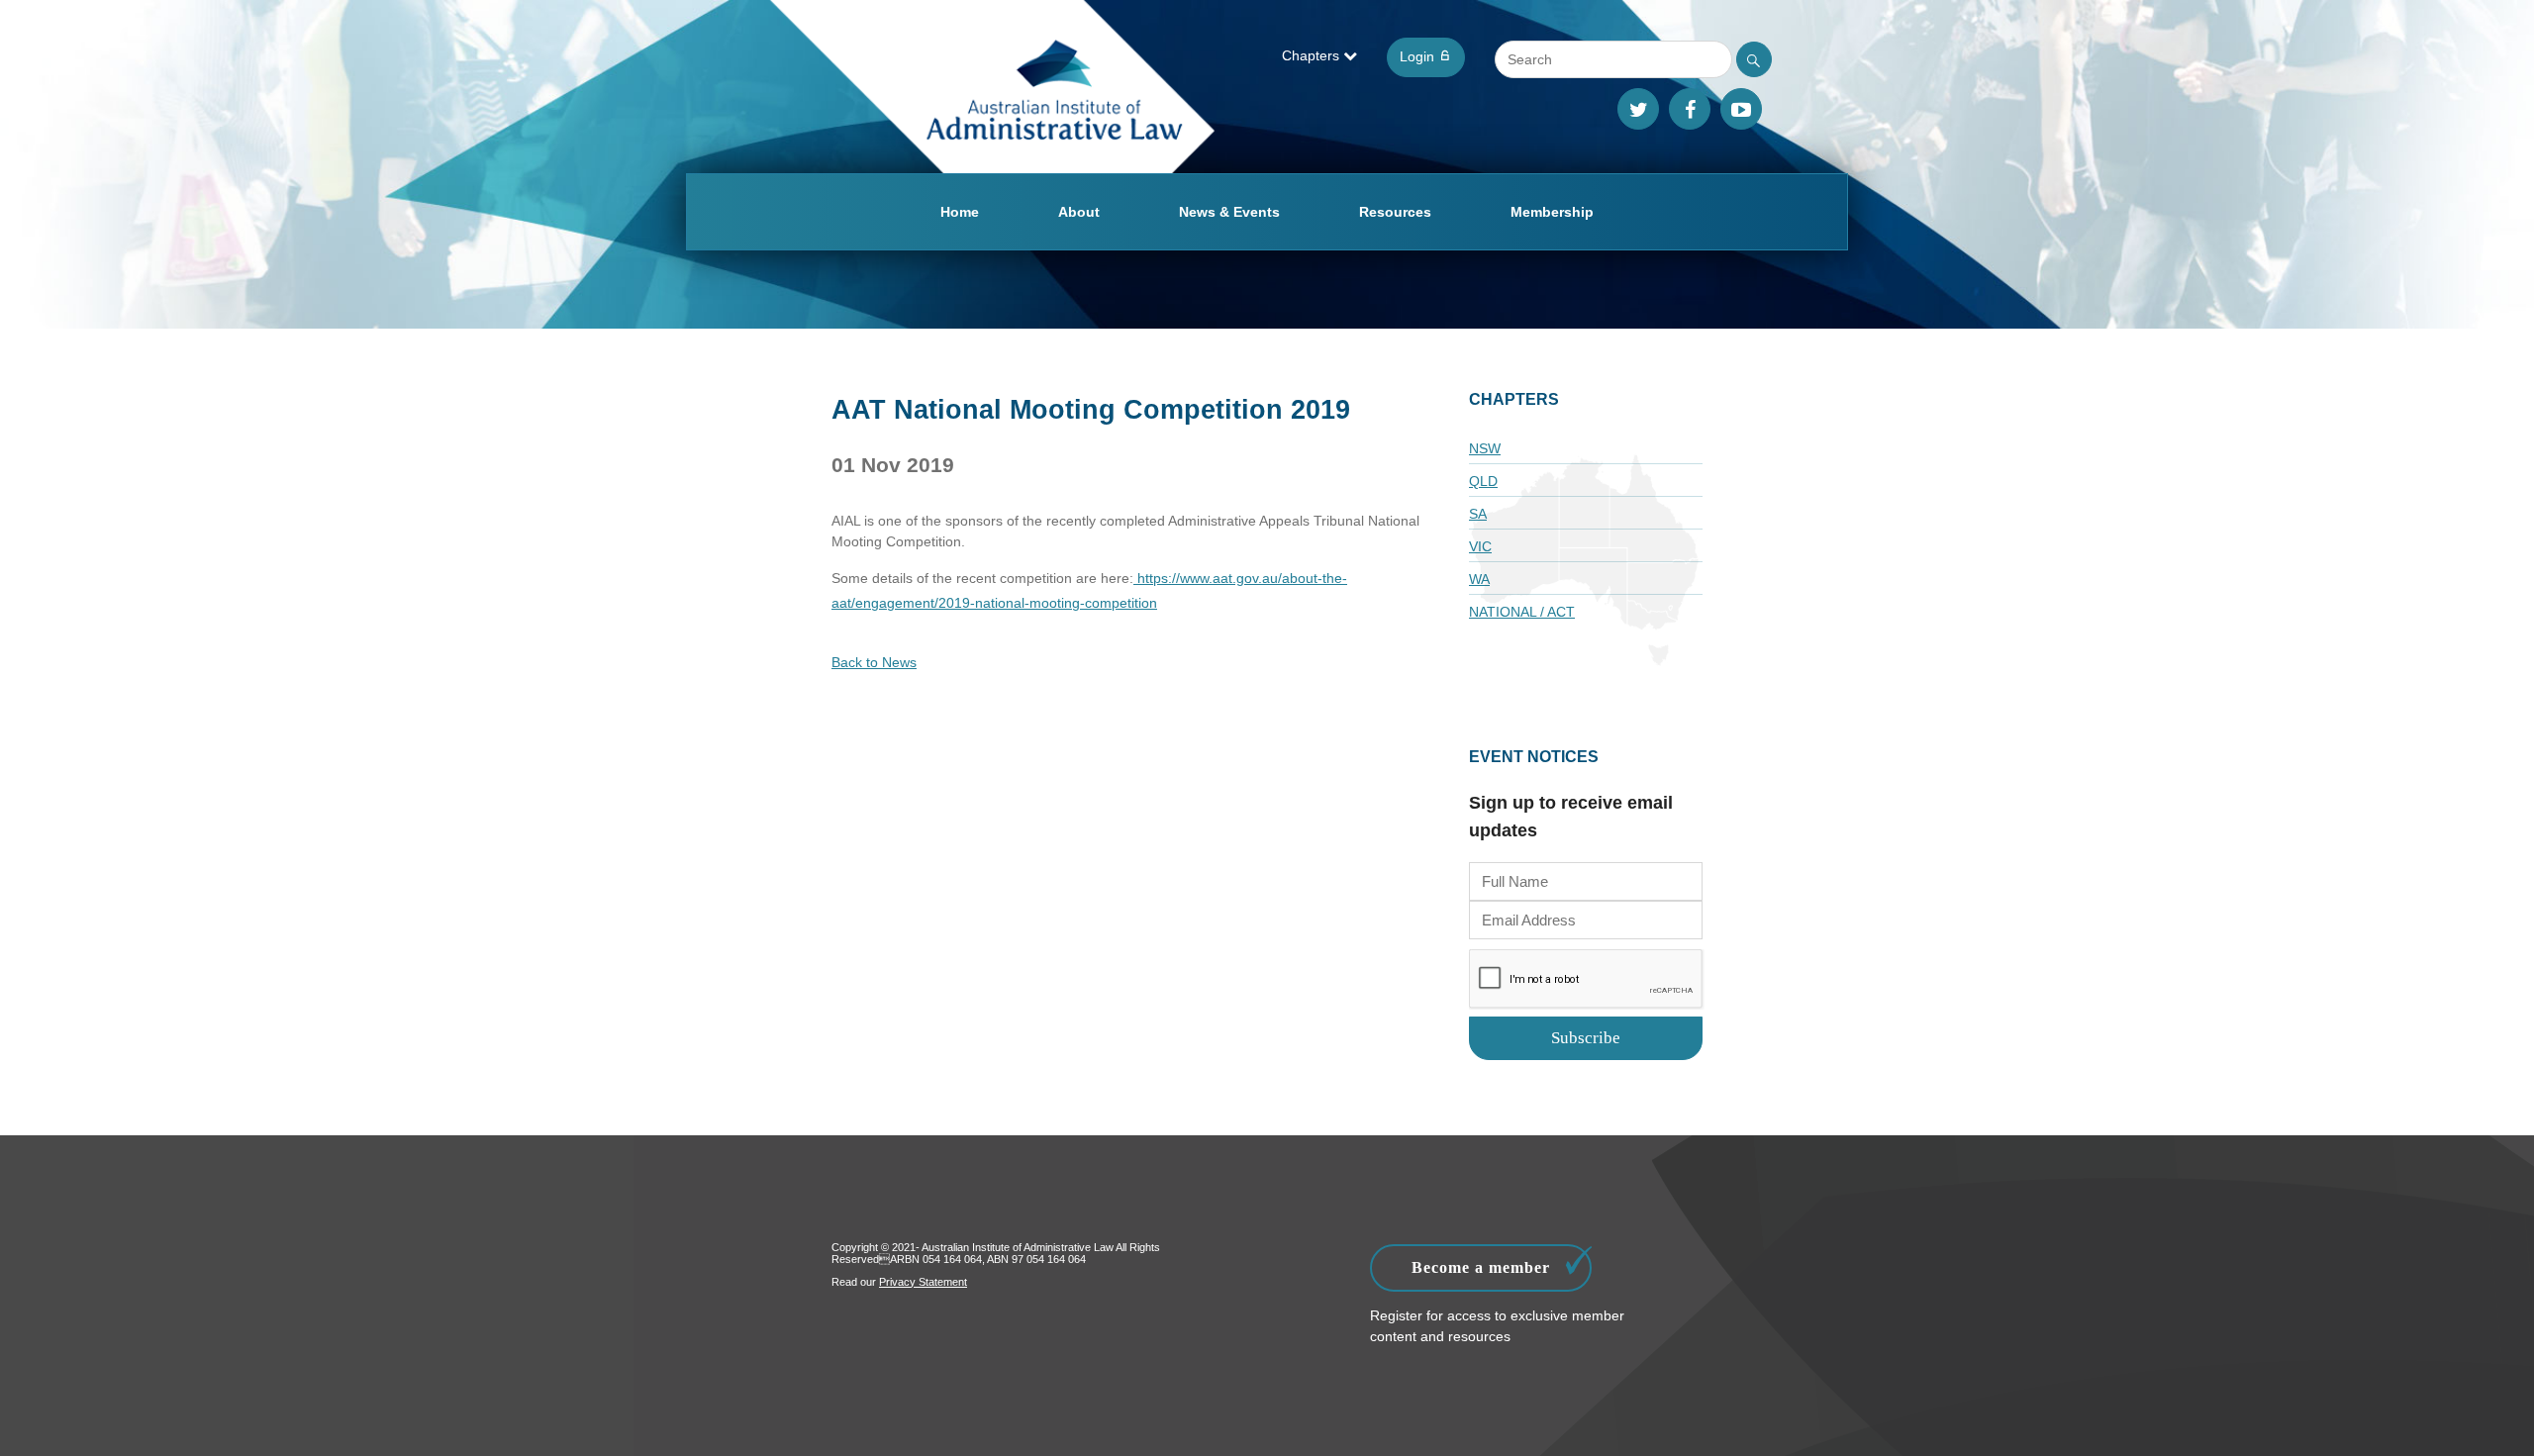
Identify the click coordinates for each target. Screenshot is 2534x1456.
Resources (1395, 212)
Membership (1552, 212)
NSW (1485, 448)
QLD (1483, 481)
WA (1479, 579)
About (1079, 212)
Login (1419, 56)
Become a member (1481, 1267)
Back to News (874, 662)
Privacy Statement (923, 1282)
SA (1478, 514)
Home (960, 212)
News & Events (1229, 212)
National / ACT (1522, 612)
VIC (1480, 546)
